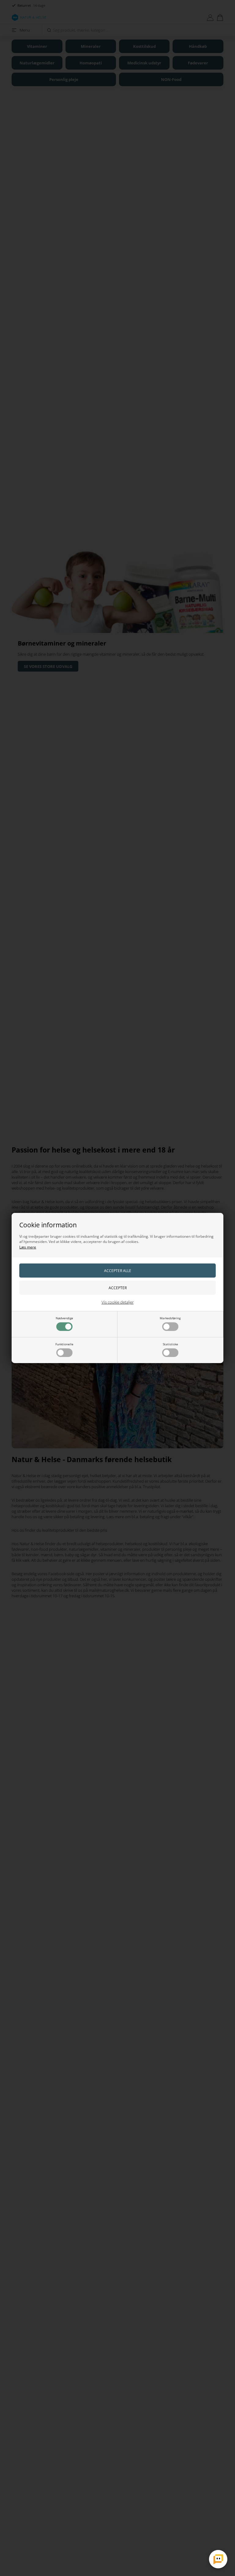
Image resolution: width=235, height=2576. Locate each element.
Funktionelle (64, 1344)
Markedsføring (170, 1318)
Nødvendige (64, 1318)
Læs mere (28, 1247)
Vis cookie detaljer (118, 1302)
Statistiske (170, 1344)
